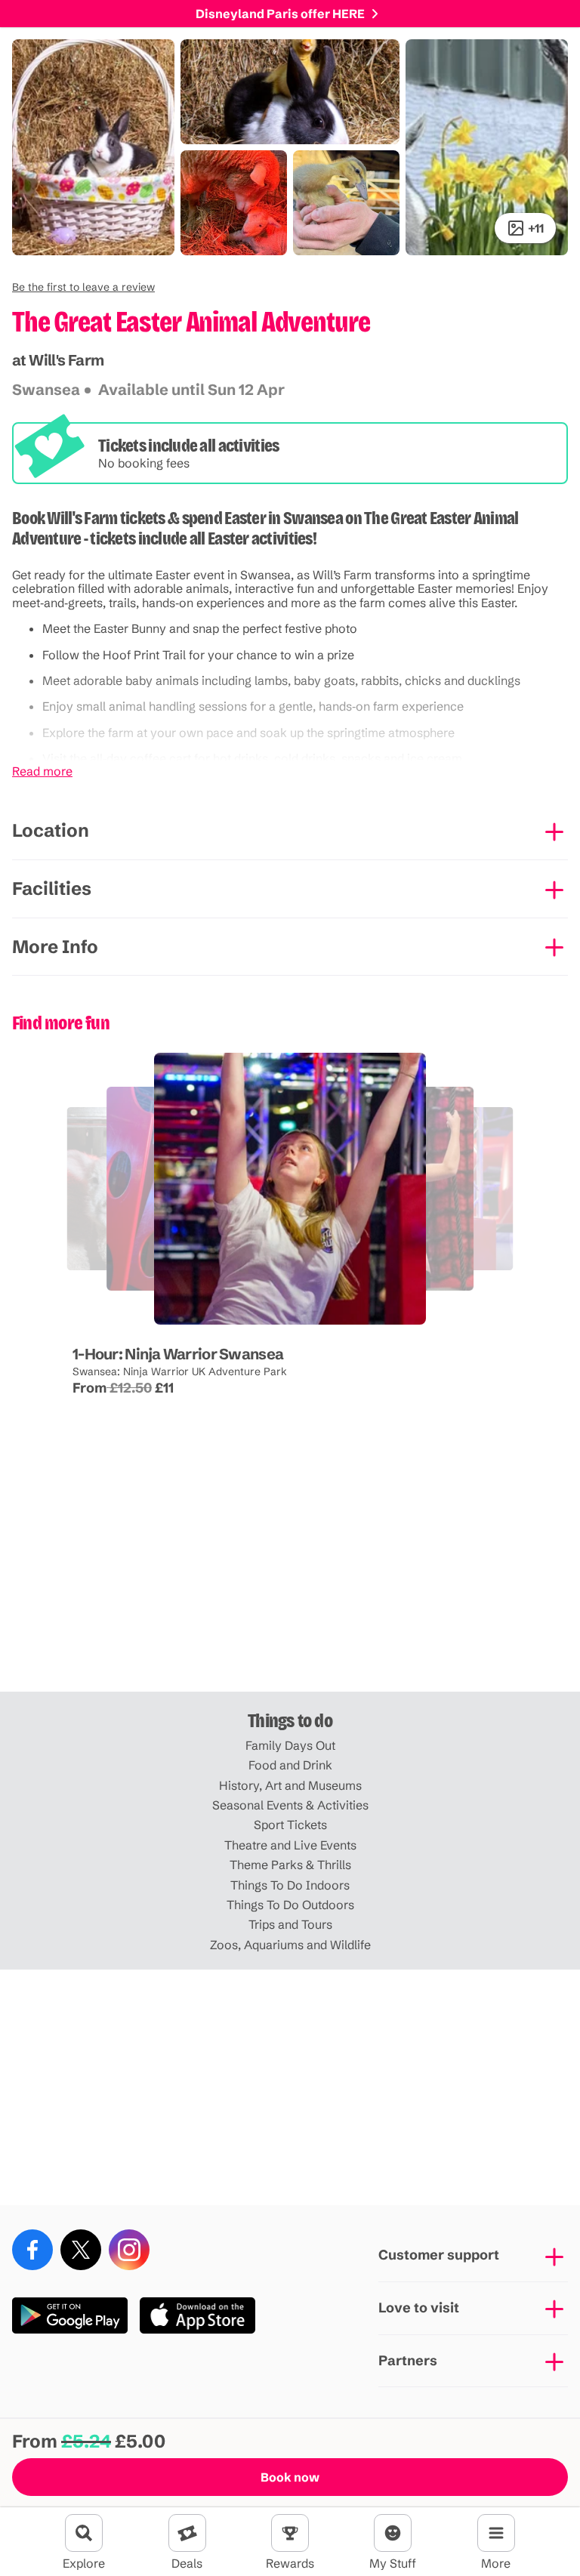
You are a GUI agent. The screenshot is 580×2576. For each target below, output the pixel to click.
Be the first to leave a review (83, 287)
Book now (290, 2477)
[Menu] (496, 2533)
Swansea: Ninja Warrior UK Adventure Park (180, 1371)
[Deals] (187, 2533)
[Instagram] (129, 2250)
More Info (55, 947)
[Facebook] (32, 2250)
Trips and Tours (290, 1924)
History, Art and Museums (290, 1785)
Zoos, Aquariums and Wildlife (290, 1945)
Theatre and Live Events (290, 1845)
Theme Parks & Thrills (290, 1865)
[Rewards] (290, 2533)
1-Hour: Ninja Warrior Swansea (178, 1354)
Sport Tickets (290, 1825)
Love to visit (419, 2308)
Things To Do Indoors (290, 1885)
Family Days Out (290, 1745)
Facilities (52, 888)
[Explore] (84, 2533)
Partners (408, 2360)
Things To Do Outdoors (290, 1905)
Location (51, 830)
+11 (536, 228)
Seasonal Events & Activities (290, 1805)
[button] (83, 287)
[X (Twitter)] (81, 2250)
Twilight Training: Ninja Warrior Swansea (150, 1313)
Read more (42, 771)
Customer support (439, 2255)
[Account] (393, 2533)
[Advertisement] (290, 1574)
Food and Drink (290, 1765)
